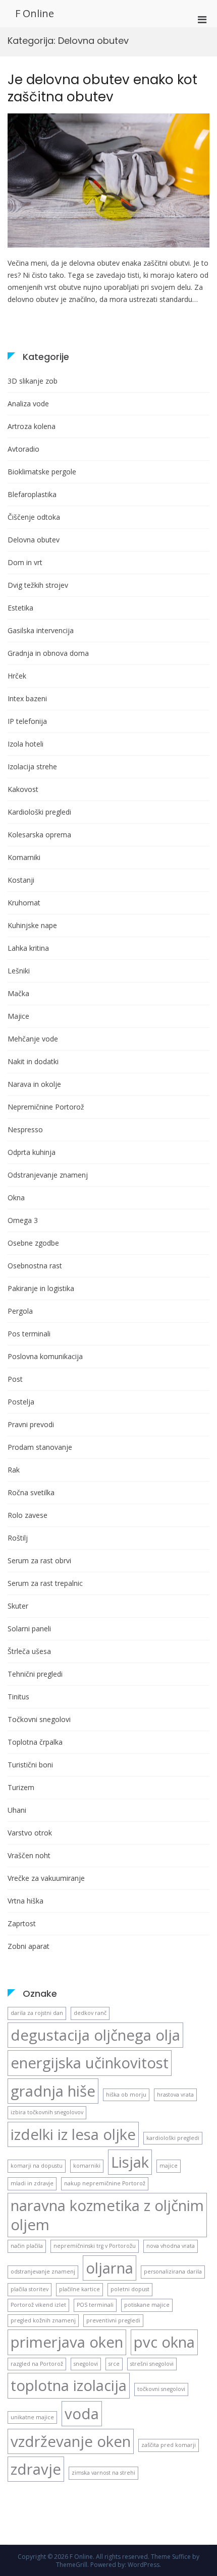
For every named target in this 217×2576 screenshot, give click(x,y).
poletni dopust (130, 2289)
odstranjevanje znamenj (43, 2272)
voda (82, 2414)
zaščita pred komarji (169, 2445)
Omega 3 (23, 1220)
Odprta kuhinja (32, 1152)
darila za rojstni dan (37, 2013)
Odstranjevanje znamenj (48, 1175)
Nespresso (25, 1129)
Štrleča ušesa (29, 1651)
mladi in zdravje (32, 2183)
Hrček (17, 676)
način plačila (27, 2246)
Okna (16, 1198)
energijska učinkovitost (90, 2063)
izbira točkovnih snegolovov (47, 2112)
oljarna (110, 2268)
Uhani (17, 1810)
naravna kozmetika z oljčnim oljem (107, 2215)
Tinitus (18, 1697)
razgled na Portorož (37, 2364)
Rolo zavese (28, 1515)
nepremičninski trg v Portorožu (95, 2246)
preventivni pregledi (113, 2320)
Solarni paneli (29, 1629)
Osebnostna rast (35, 1266)
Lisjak (130, 2162)
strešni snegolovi (152, 2364)
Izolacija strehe (32, 766)
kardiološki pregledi (173, 2138)
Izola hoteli (25, 744)
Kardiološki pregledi (39, 812)
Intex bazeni (27, 698)
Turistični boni (30, 1765)
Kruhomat (24, 903)
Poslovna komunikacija (45, 1356)
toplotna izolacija (69, 2385)
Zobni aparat (29, 1946)
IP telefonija (27, 721)
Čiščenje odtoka (34, 517)
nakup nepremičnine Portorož (105, 2183)
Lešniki (19, 971)
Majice (18, 1016)
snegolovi (86, 2364)
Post (15, 1379)
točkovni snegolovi (161, 2389)
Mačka (18, 993)
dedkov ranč (90, 2013)
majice (169, 2166)
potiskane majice (147, 2305)
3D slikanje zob (33, 381)
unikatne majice (32, 2417)
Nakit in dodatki (33, 1061)
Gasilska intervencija (41, 630)
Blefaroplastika (32, 494)
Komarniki (24, 857)
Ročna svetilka (31, 1492)
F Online (35, 13)
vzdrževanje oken (71, 2441)
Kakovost (23, 789)
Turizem (21, 1787)
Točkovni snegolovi (39, 1719)
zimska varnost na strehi (103, 2473)
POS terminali (95, 2305)
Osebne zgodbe (33, 1243)
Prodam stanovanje (40, 1447)
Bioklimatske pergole (42, 472)
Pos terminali (29, 1334)
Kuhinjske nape (32, 925)
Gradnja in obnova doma (48, 653)
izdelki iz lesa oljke (73, 2134)
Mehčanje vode (33, 1039)
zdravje (36, 2469)
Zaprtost (22, 1923)
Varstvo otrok (30, 1833)
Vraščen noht (29, 1855)
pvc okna (164, 2342)
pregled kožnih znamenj (43, 2320)
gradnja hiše (53, 2091)
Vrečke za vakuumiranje (46, 1878)
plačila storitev (30, 2289)
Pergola (20, 1311)
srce (114, 2364)
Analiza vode (28, 404)
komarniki (87, 2166)
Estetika (20, 608)
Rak (14, 1470)
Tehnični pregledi (35, 1674)
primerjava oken (67, 2342)
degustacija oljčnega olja (95, 2035)
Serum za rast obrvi (39, 1560)
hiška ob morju (126, 2095)
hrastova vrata (175, 2095)
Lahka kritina (28, 948)
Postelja (21, 1402)
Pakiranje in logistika (41, 1288)
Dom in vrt (25, 562)
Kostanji (21, 880)
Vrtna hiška (25, 1901)
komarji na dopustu (37, 2166)
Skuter (18, 1606)
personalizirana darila (173, 2272)
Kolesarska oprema (39, 835)
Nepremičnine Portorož (46, 1107)
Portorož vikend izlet (38, 2305)
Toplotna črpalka (35, 1742)
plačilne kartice (79, 2289)
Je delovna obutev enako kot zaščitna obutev (102, 88)
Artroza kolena (32, 426)
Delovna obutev (34, 540)
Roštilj (18, 1538)
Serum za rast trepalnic (45, 1583)
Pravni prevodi (31, 1424)
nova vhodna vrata (171, 2246)
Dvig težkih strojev (38, 585)
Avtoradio (23, 449)
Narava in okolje (34, 1084)
